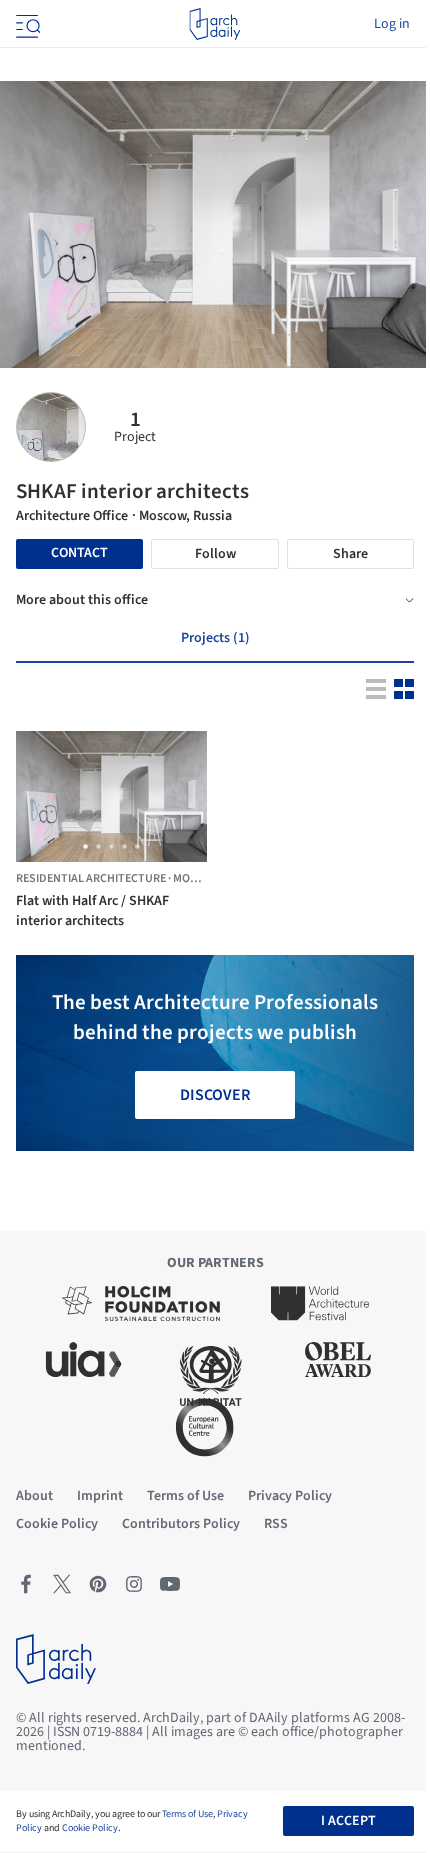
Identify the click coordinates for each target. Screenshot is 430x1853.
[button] (85, 846)
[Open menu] (26, 24)
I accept (348, 1821)
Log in (392, 24)
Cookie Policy (90, 1828)
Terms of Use (187, 1814)
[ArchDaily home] (214, 24)
